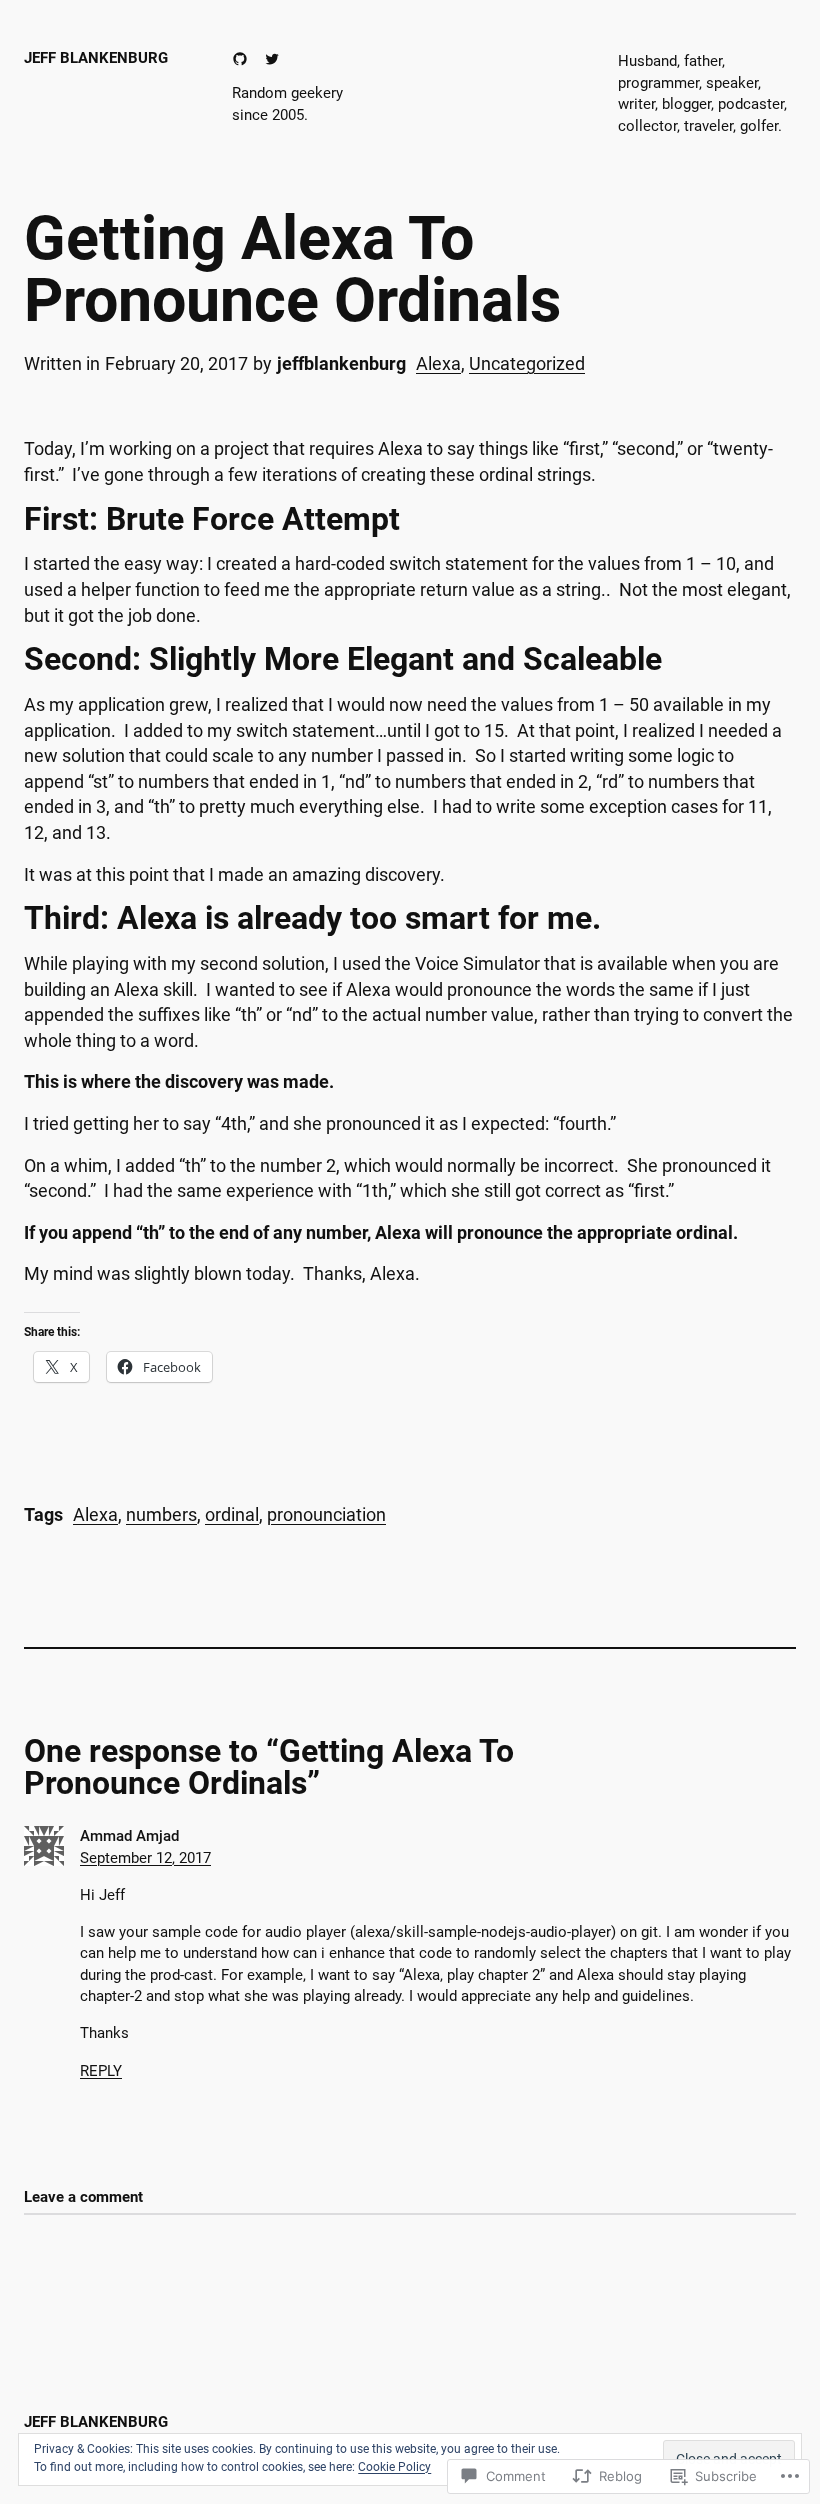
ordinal (232, 1514)
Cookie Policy (394, 2467)
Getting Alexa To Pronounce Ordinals (292, 269)
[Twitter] (272, 59)
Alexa (438, 363)
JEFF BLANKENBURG (96, 58)
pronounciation (326, 1514)
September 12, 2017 (145, 1858)
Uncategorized (527, 363)
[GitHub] (240, 59)
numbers (161, 1514)
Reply (101, 2071)
